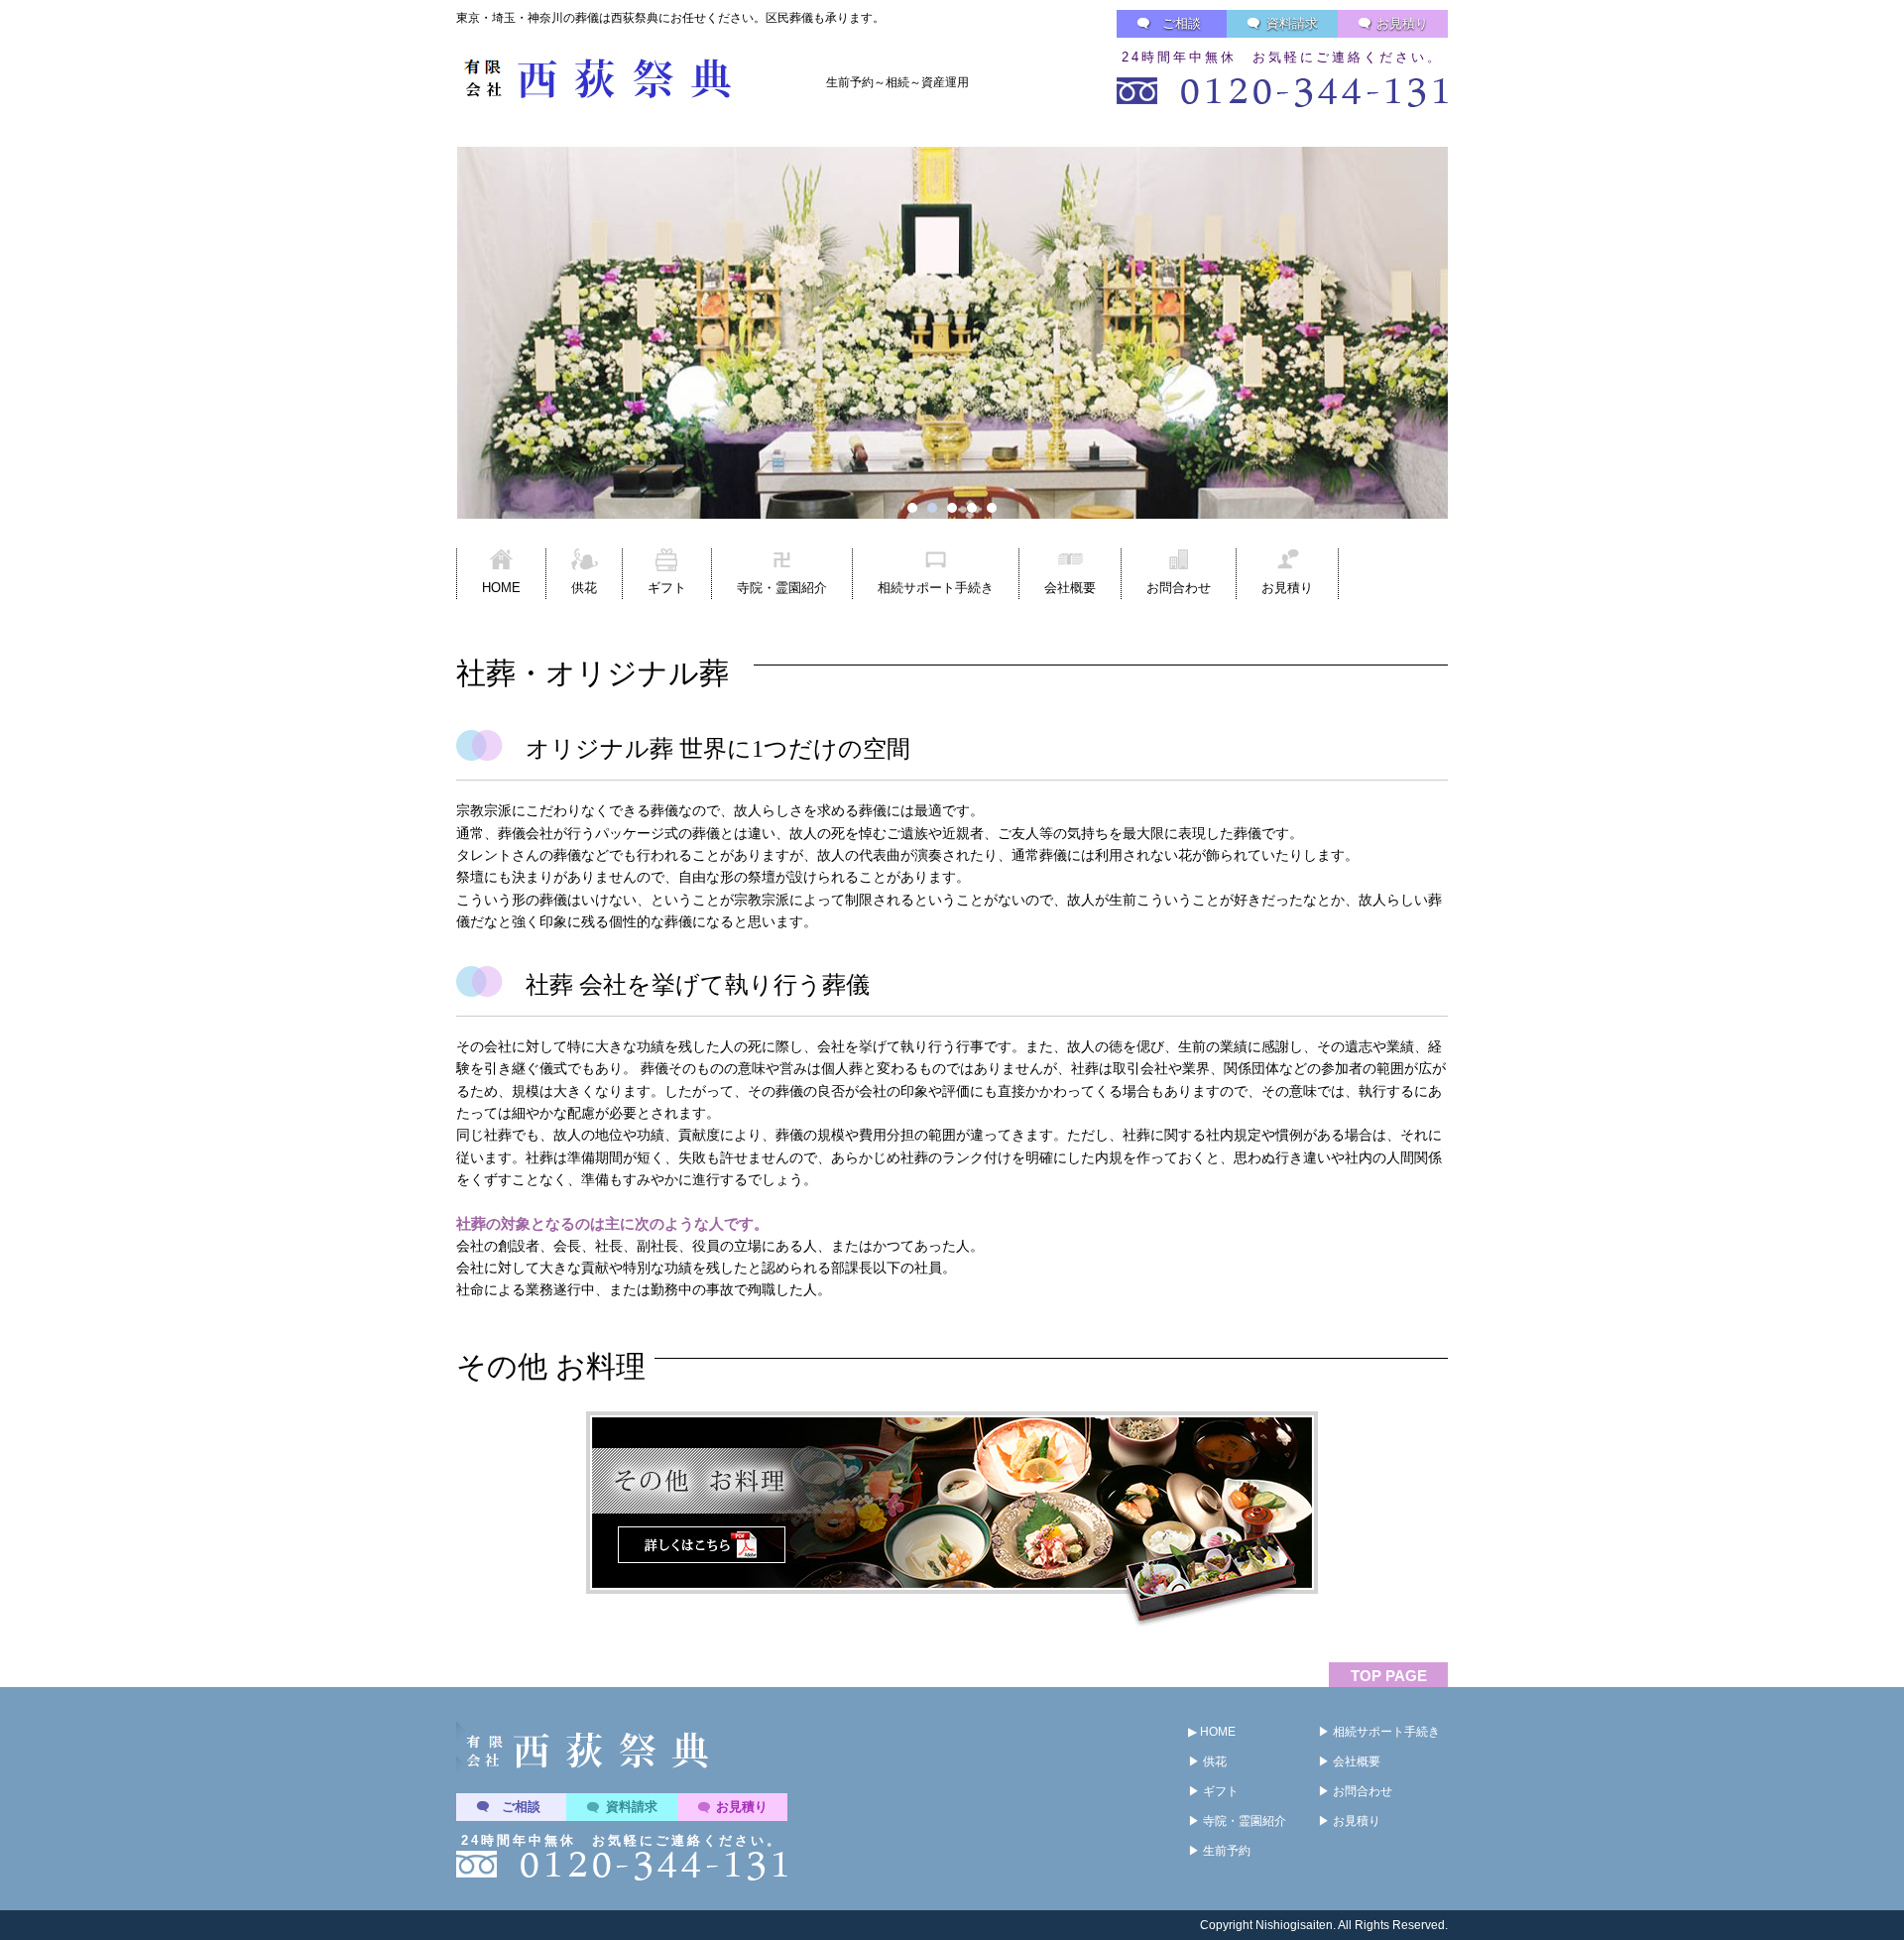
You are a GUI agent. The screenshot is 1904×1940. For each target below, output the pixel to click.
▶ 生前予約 (1219, 1851)
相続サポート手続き (936, 588)
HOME (501, 588)
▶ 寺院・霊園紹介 (1237, 1821)
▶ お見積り (1349, 1821)
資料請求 (1292, 23)
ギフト (667, 588)
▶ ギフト (1213, 1791)
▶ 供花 (1207, 1761)
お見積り (1402, 23)
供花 (584, 588)
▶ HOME (1212, 1732)
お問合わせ (1179, 588)
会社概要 (1070, 588)
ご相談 (1182, 23)
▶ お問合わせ (1355, 1791)
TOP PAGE (1389, 1676)
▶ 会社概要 (1349, 1761)
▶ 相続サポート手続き (1379, 1732)
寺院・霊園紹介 (782, 588)
